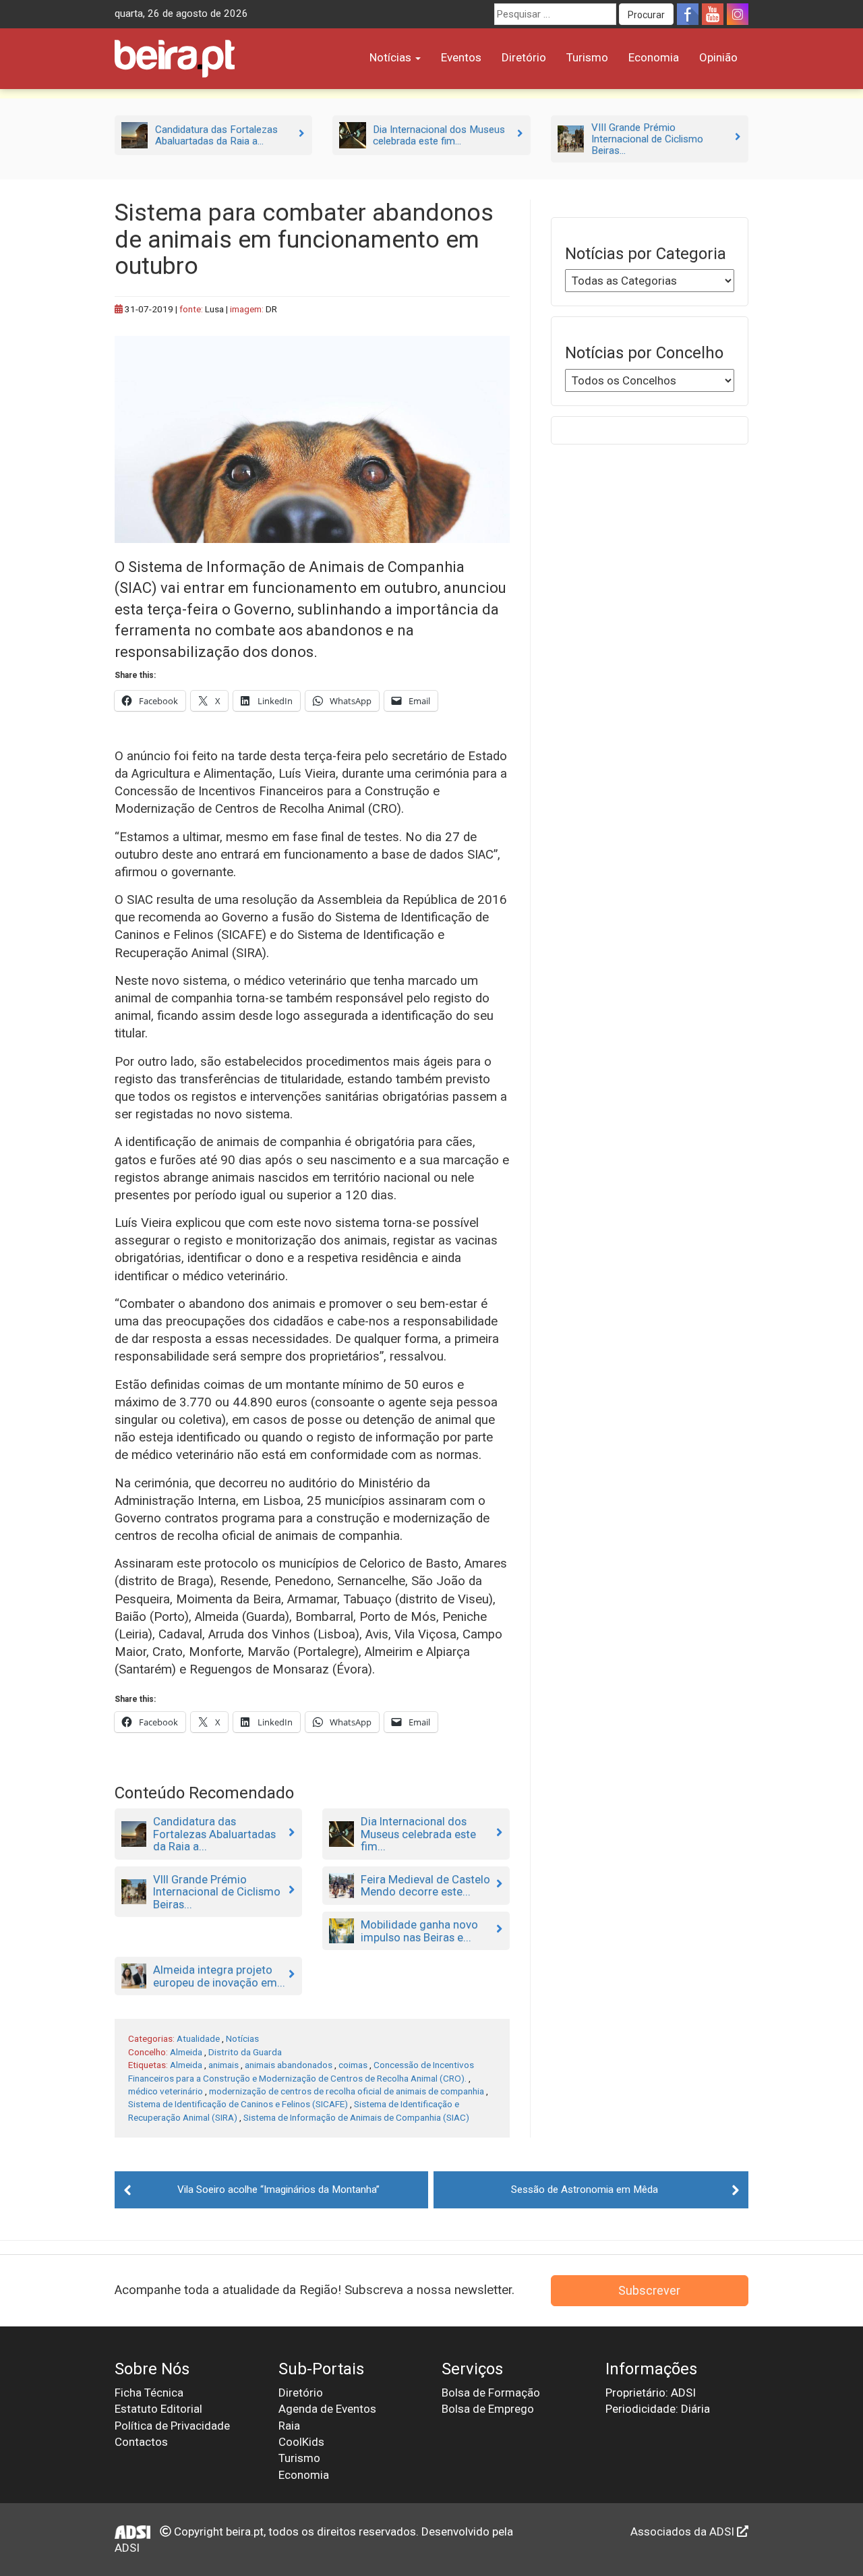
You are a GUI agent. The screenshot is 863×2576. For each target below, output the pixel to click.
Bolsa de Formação (491, 2393)
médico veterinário (166, 2091)
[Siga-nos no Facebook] (688, 14)
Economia (654, 57)
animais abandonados (289, 2065)
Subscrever (649, 2290)
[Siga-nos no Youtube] (713, 14)
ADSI (127, 2548)
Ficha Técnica (149, 2393)
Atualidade (198, 2038)
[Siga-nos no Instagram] (738, 14)
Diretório (524, 57)
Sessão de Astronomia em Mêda (585, 2189)
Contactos (141, 2442)
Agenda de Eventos (327, 2409)
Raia (289, 2426)
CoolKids (301, 2442)
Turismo (587, 57)
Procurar (646, 15)
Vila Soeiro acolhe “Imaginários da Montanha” (278, 2189)
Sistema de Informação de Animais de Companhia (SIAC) (356, 2117)
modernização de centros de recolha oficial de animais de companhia (347, 2091)
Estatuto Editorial (158, 2409)
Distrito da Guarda (245, 2052)
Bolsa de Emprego (488, 2409)
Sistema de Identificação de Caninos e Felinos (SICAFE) (238, 2104)
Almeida (186, 2052)
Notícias (392, 57)
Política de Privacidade (172, 2426)
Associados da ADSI (684, 2531)
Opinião (718, 57)
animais (224, 2065)
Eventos (461, 57)
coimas (353, 2065)
